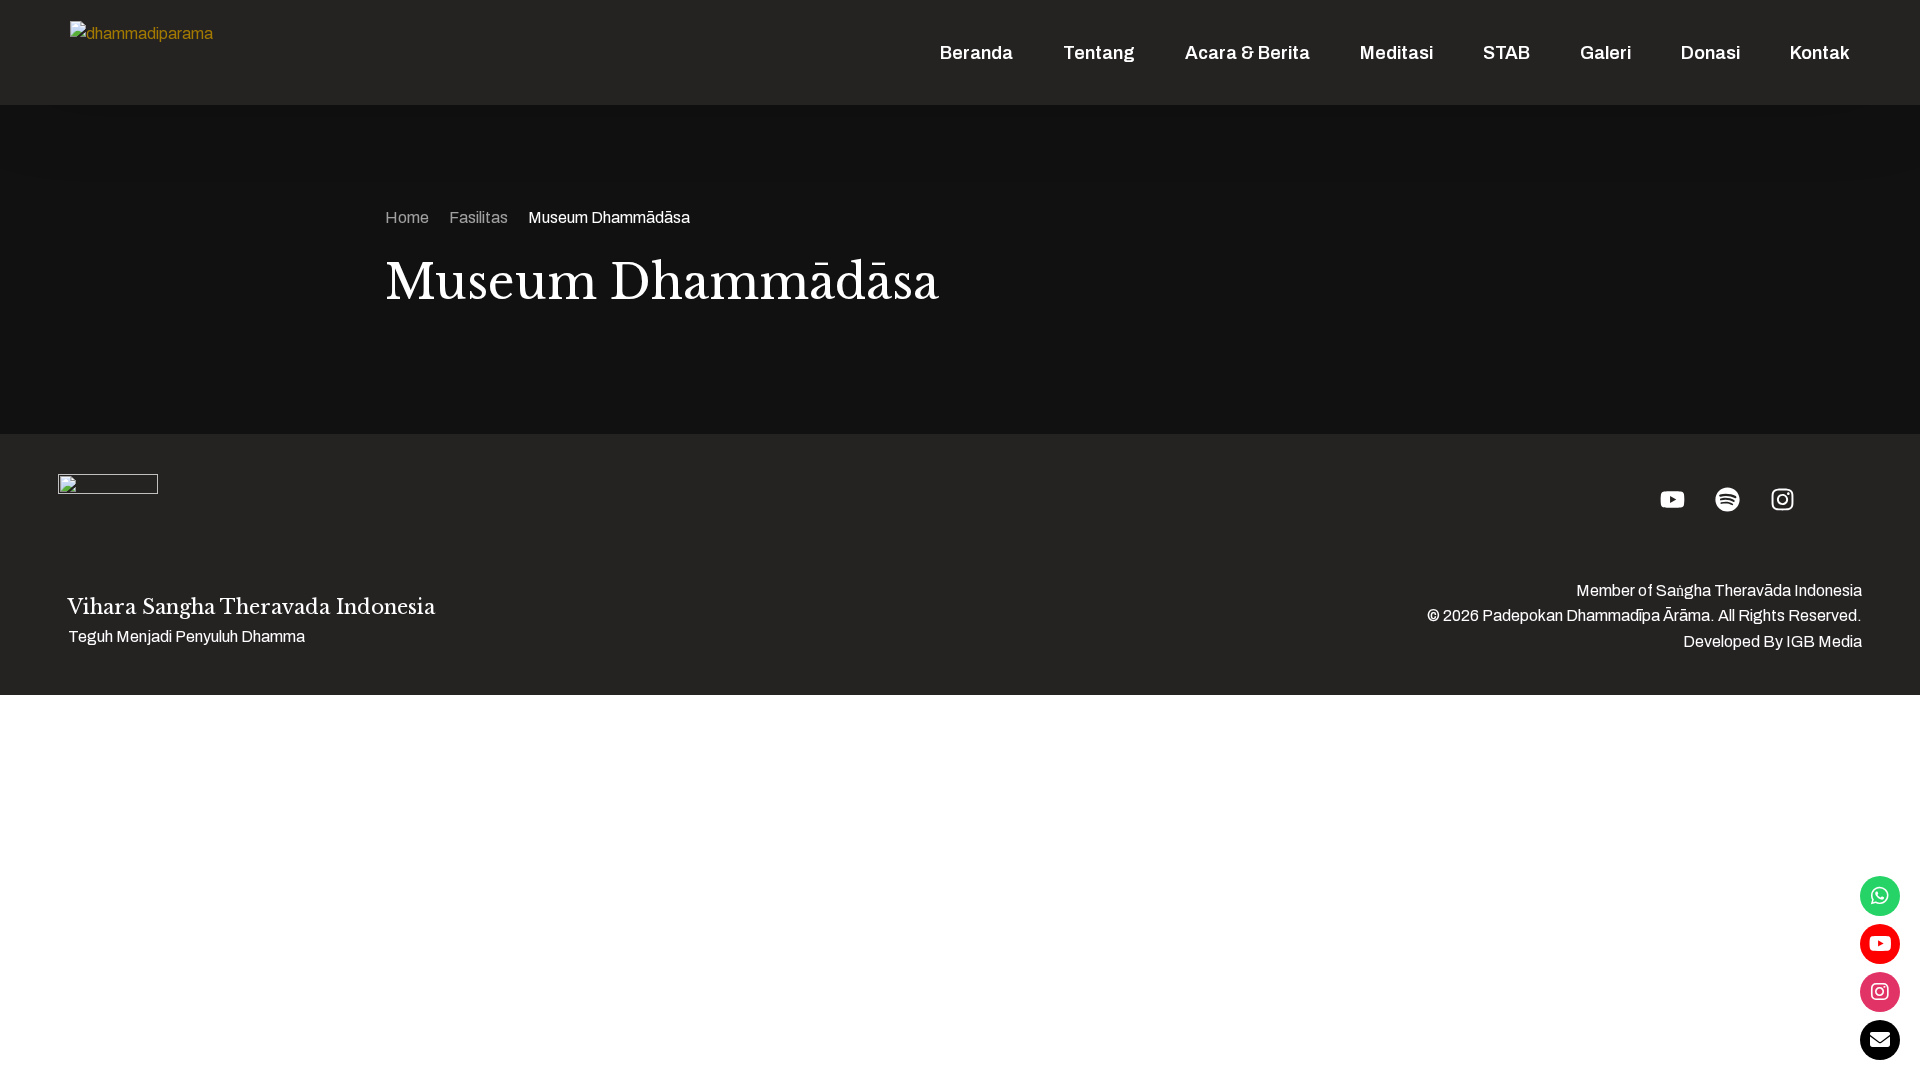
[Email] (1880, 1040)
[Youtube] (1880, 944)
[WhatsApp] (1880, 896)
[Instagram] (1880, 992)
